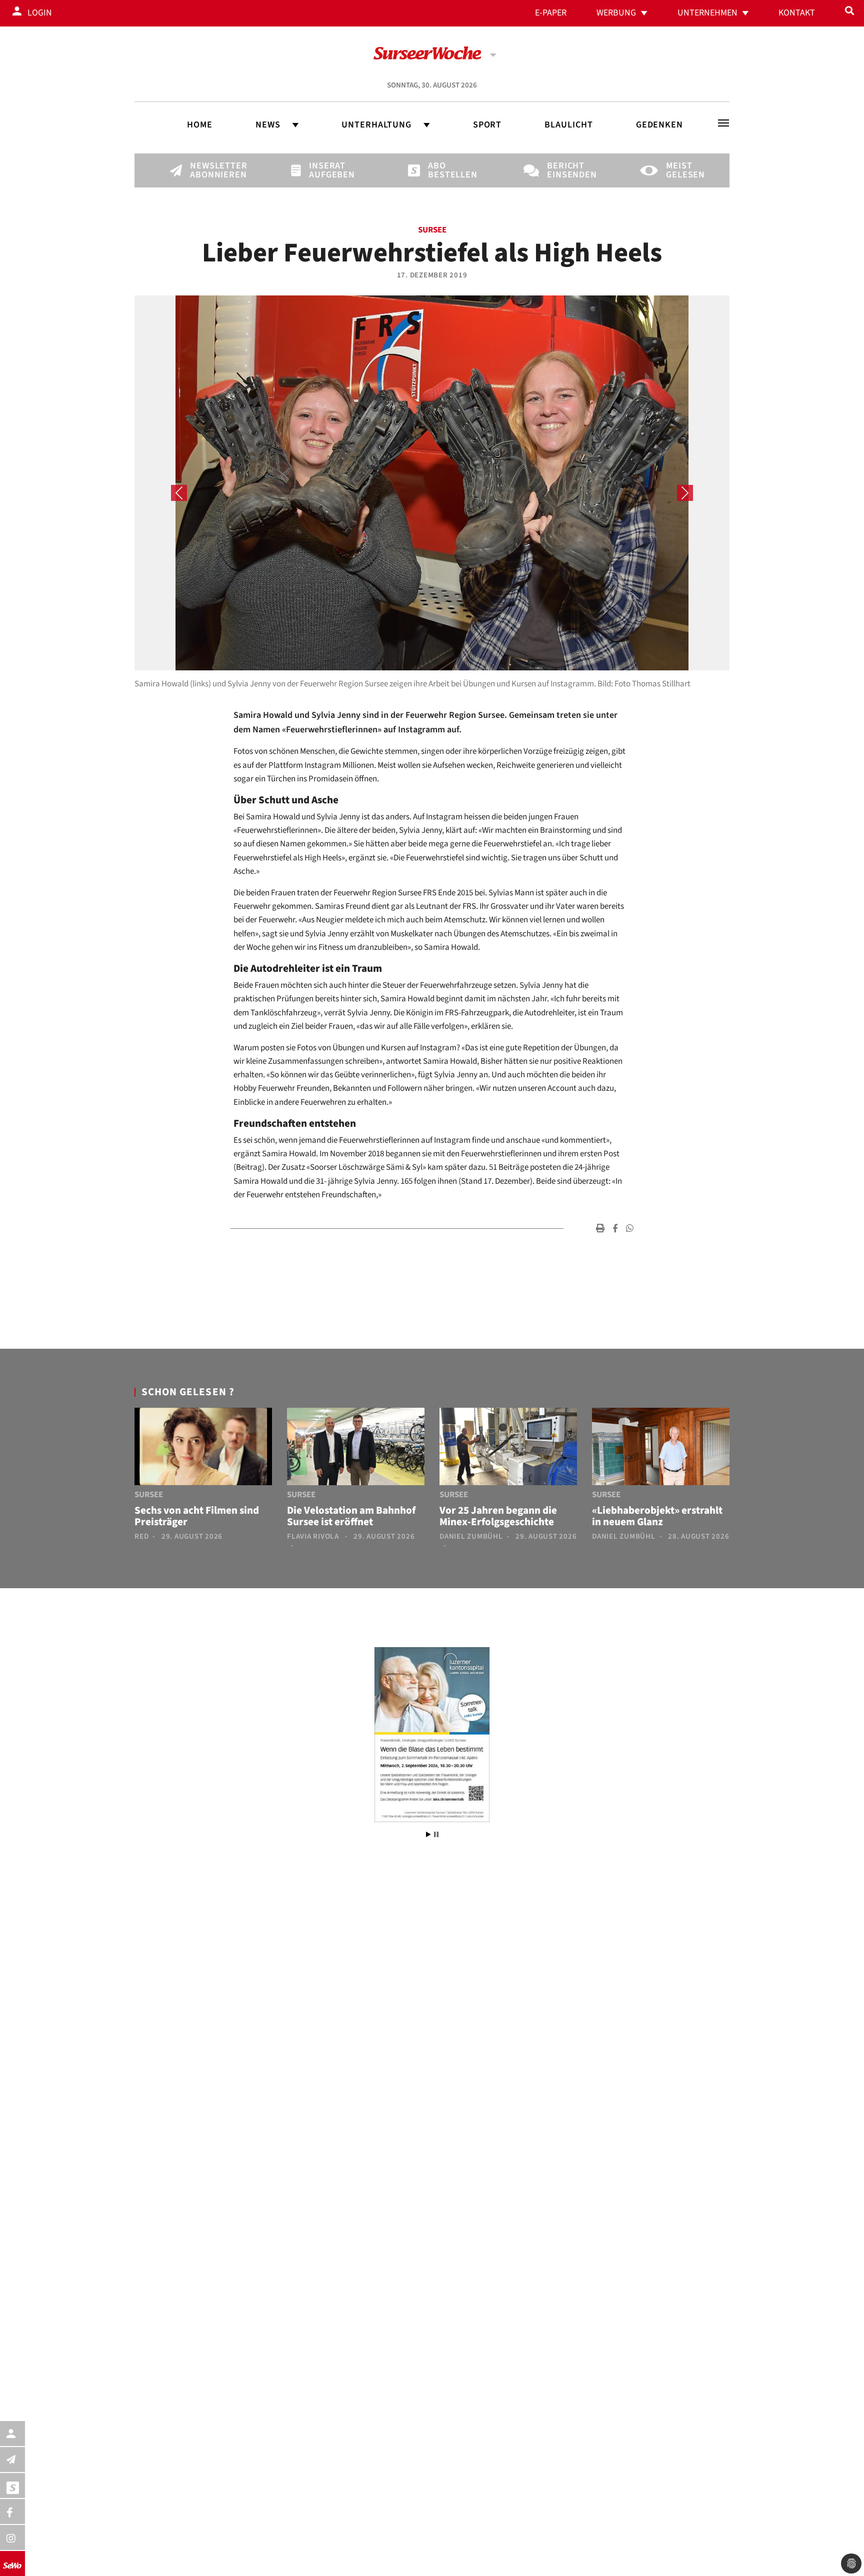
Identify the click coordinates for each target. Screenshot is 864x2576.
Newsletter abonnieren (207, 170)
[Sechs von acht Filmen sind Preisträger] (203, 1449)
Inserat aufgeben (326, 170)
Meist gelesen (683, 170)
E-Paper (551, 13)
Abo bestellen (445, 170)
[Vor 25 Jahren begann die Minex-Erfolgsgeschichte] (508, 1449)
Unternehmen (707, 13)
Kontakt (797, 13)
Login (40, 13)
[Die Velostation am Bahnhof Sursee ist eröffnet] (356, 1449)
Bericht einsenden (564, 170)
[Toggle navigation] (723, 123)
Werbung (616, 13)
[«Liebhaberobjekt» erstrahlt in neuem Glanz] (661, 1449)
